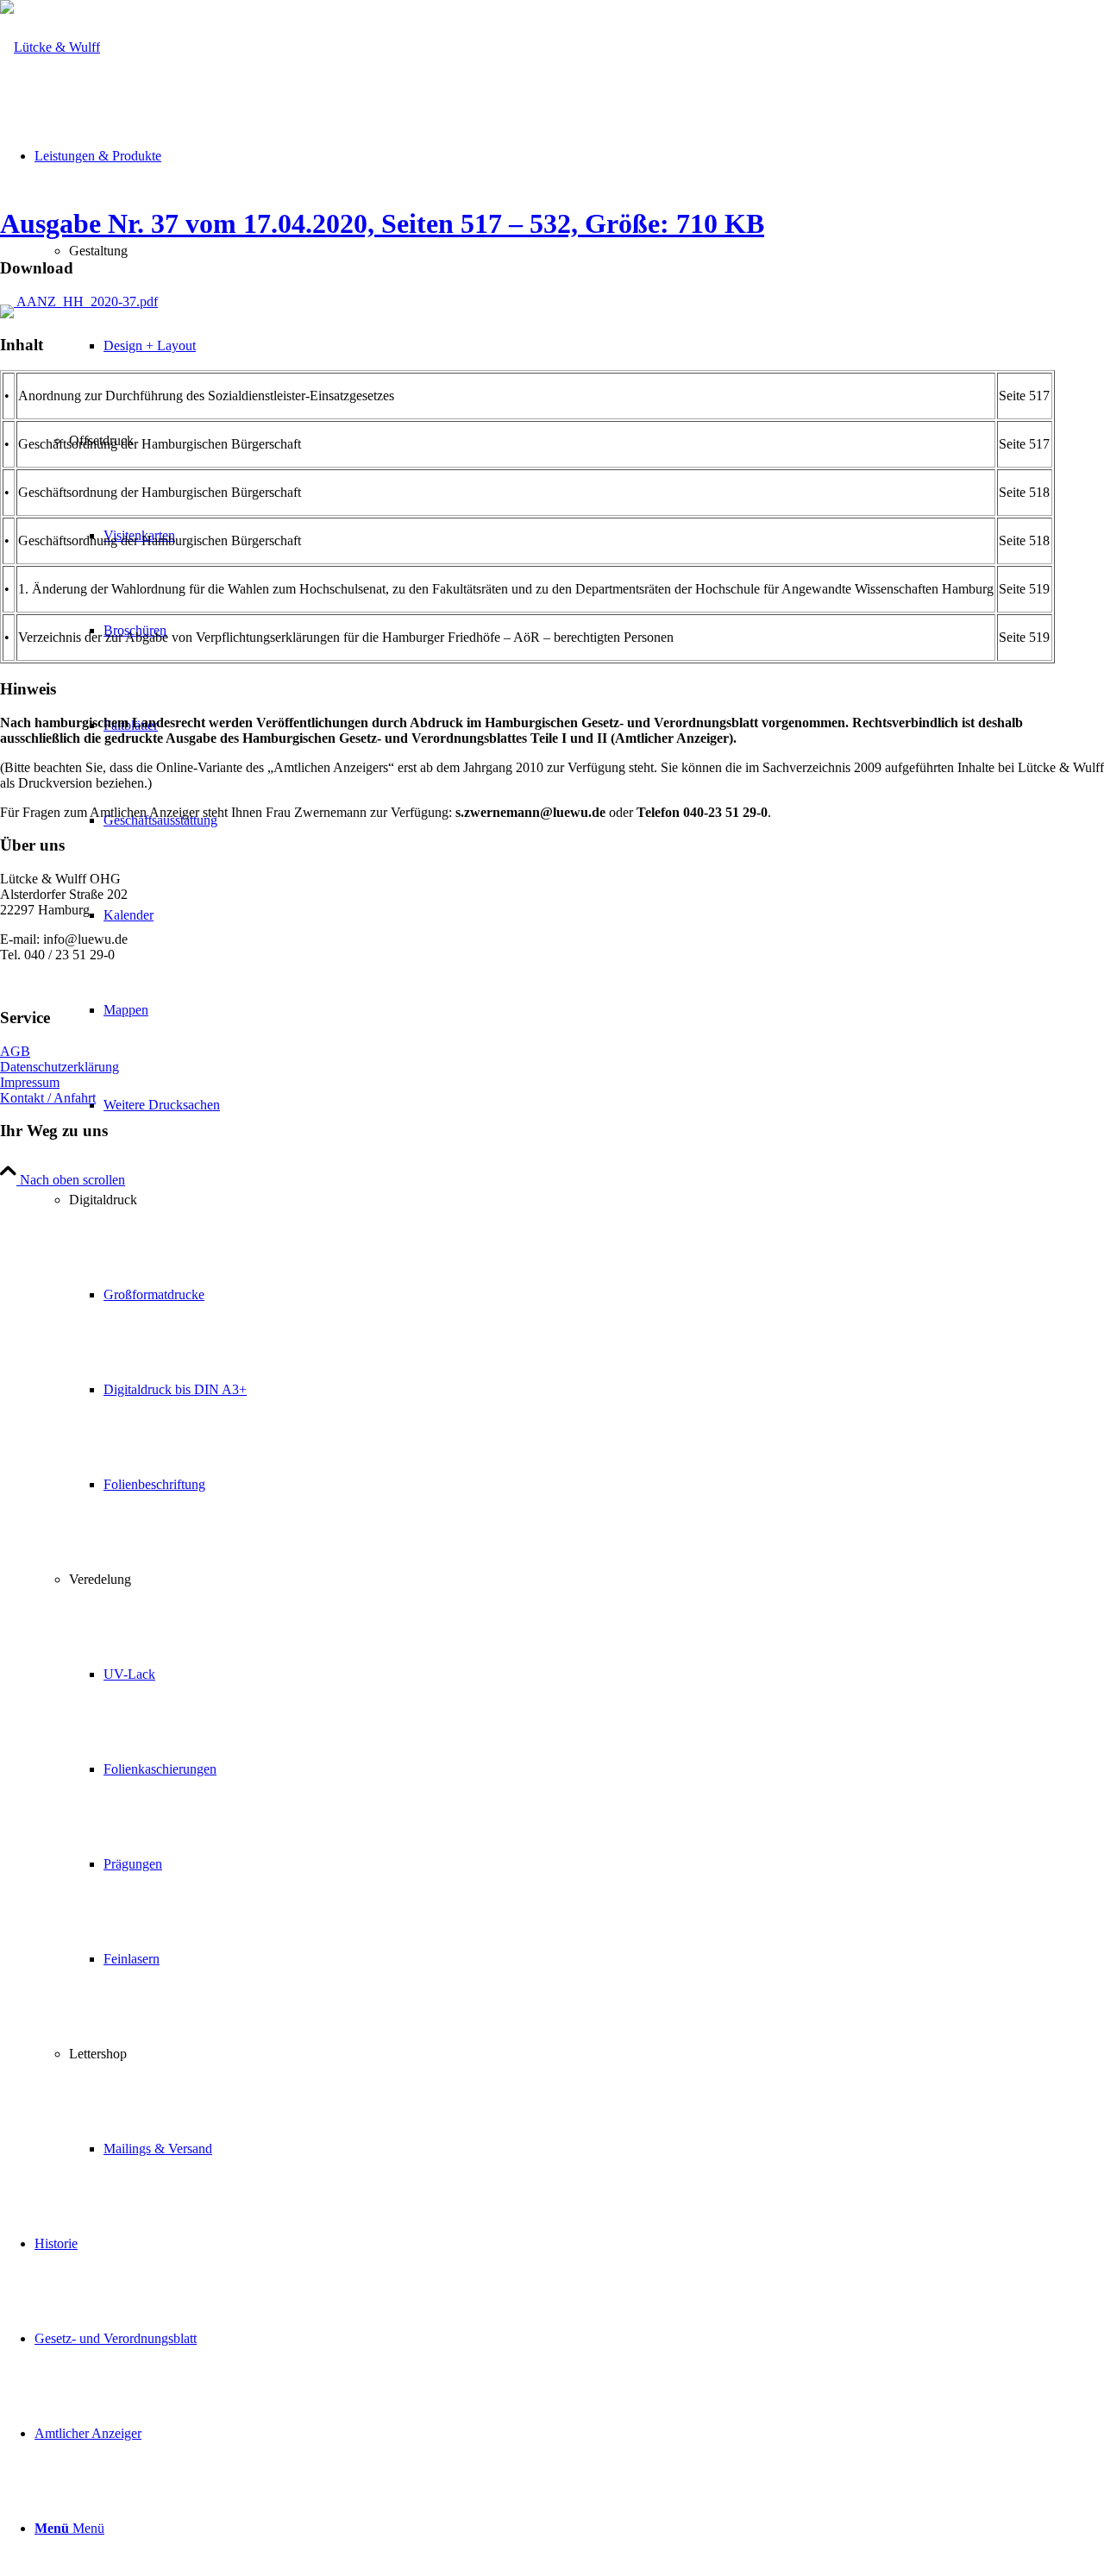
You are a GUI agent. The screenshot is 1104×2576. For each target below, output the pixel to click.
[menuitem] (569, 1153)
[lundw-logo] (50, 47)
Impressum (30, 1082)
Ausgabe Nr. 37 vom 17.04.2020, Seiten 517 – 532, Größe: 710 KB (382, 223)
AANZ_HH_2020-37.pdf (86, 302)
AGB (15, 1051)
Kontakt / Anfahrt (48, 1098)
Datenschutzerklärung (60, 1067)
